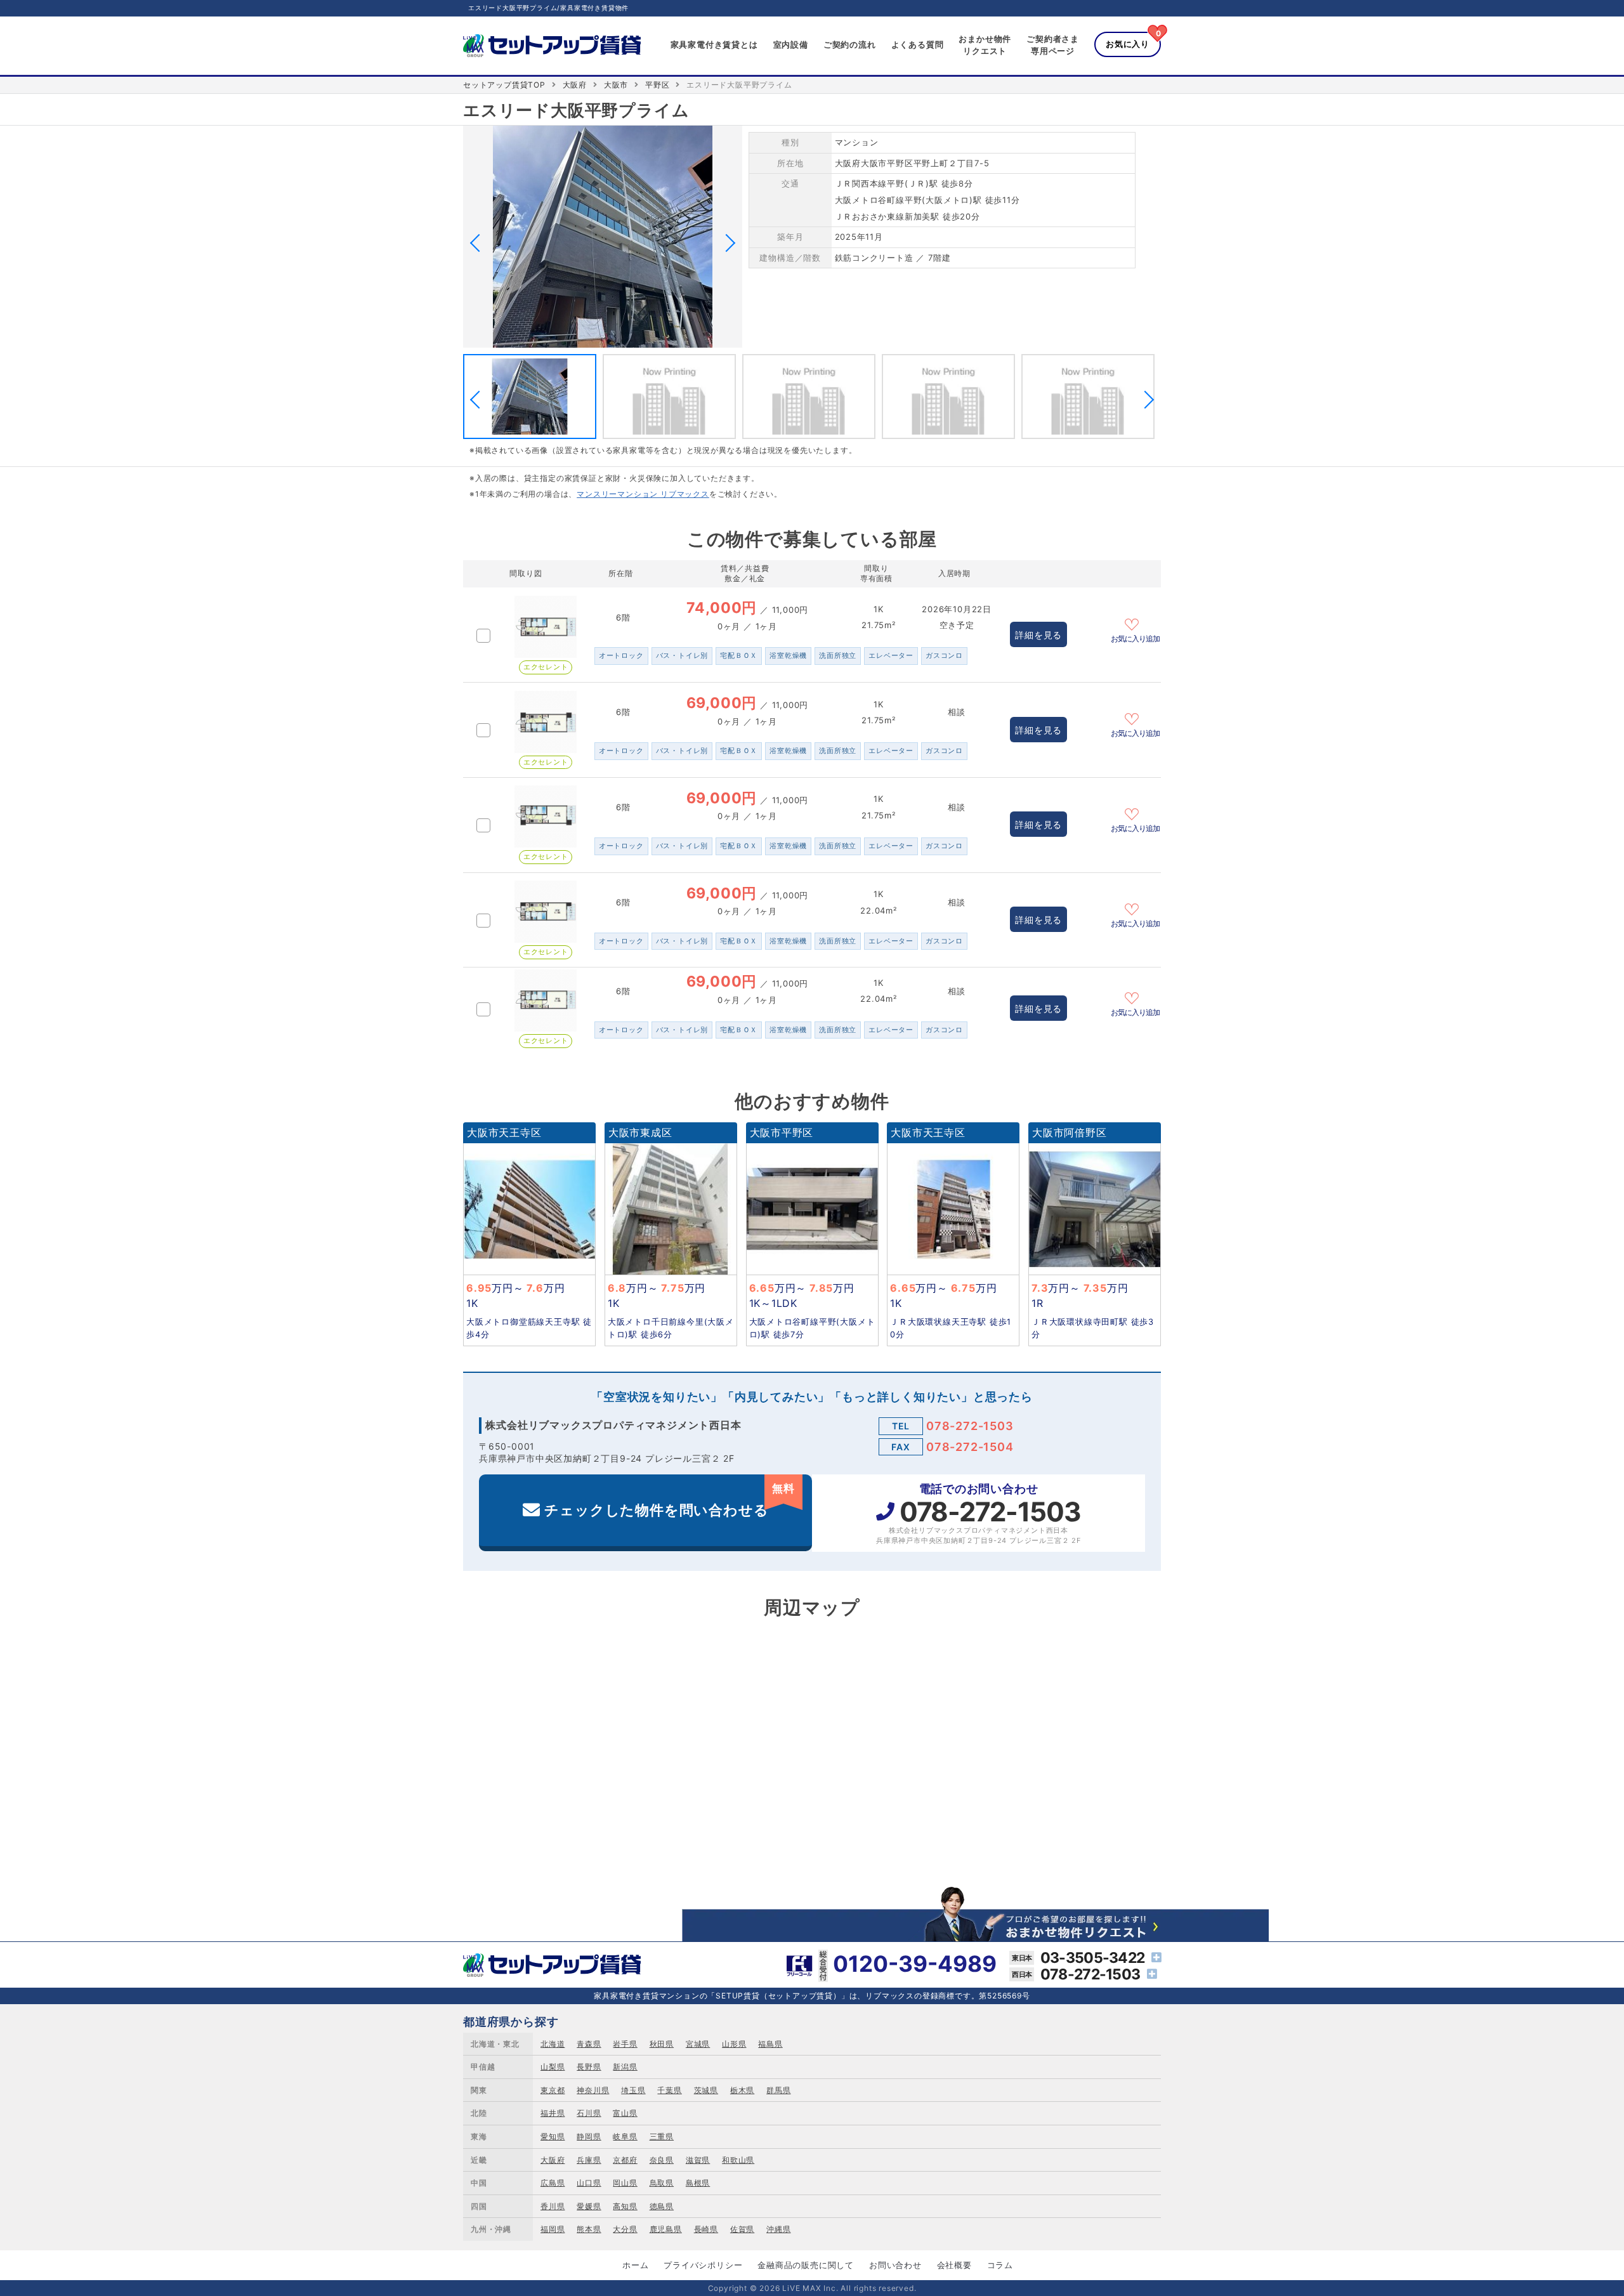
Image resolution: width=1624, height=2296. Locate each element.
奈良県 (662, 2160)
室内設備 (791, 44)
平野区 (657, 85)
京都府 (625, 2160)
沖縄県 (778, 2229)
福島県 (770, 2044)
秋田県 (662, 2044)
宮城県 (698, 2044)
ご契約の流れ (850, 44)
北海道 (553, 2044)
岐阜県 (625, 2136)
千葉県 (669, 2090)
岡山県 (625, 2183)
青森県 (589, 2044)
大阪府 (575, 85)
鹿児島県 (666, 2229)
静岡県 (589, 2136)
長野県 (589, 2067)
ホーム (635, 2265)
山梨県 (553, 2067)
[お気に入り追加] (1136, 623)
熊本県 (589, 2229)
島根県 (698, 2183)
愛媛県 (589, 2206)
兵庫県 (589, 2160)
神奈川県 (593, 2090)
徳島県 (662, 2206)
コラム (1000, 2265)
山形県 (734, 2044)
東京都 (553, 2090)
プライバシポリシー (703, 2265)
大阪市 (616, 85)
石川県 (589, 2113)
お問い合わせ (895, 2265)
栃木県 (742, 2090)
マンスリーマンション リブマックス (643, 494)
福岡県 (553, 2229)
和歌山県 (738, 2160)
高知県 (625, 2206)
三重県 (662, 2136)
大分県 (625, 2229)
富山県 (625, 2113)
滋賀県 (698, 2160)
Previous (479, 243)
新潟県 (625, 2067)
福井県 (553, 2113)
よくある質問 (918, 44)
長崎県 (706, 2229)
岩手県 (625, 2044)
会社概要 (954, 2265)
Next (726, 243)
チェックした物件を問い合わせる (669, 1500)
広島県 (553, 2183)
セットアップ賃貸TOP (504, 85)
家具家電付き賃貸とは (714, 44)
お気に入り (1128, 44)
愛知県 (553, 2136)
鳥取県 (662, 2183)
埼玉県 (633, 2090)
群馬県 (778, 2090)
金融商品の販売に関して (806, 2265)
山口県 (589, 2183)
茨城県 (706, 2090)
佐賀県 (742, 2229)
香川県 (553, 2206)
